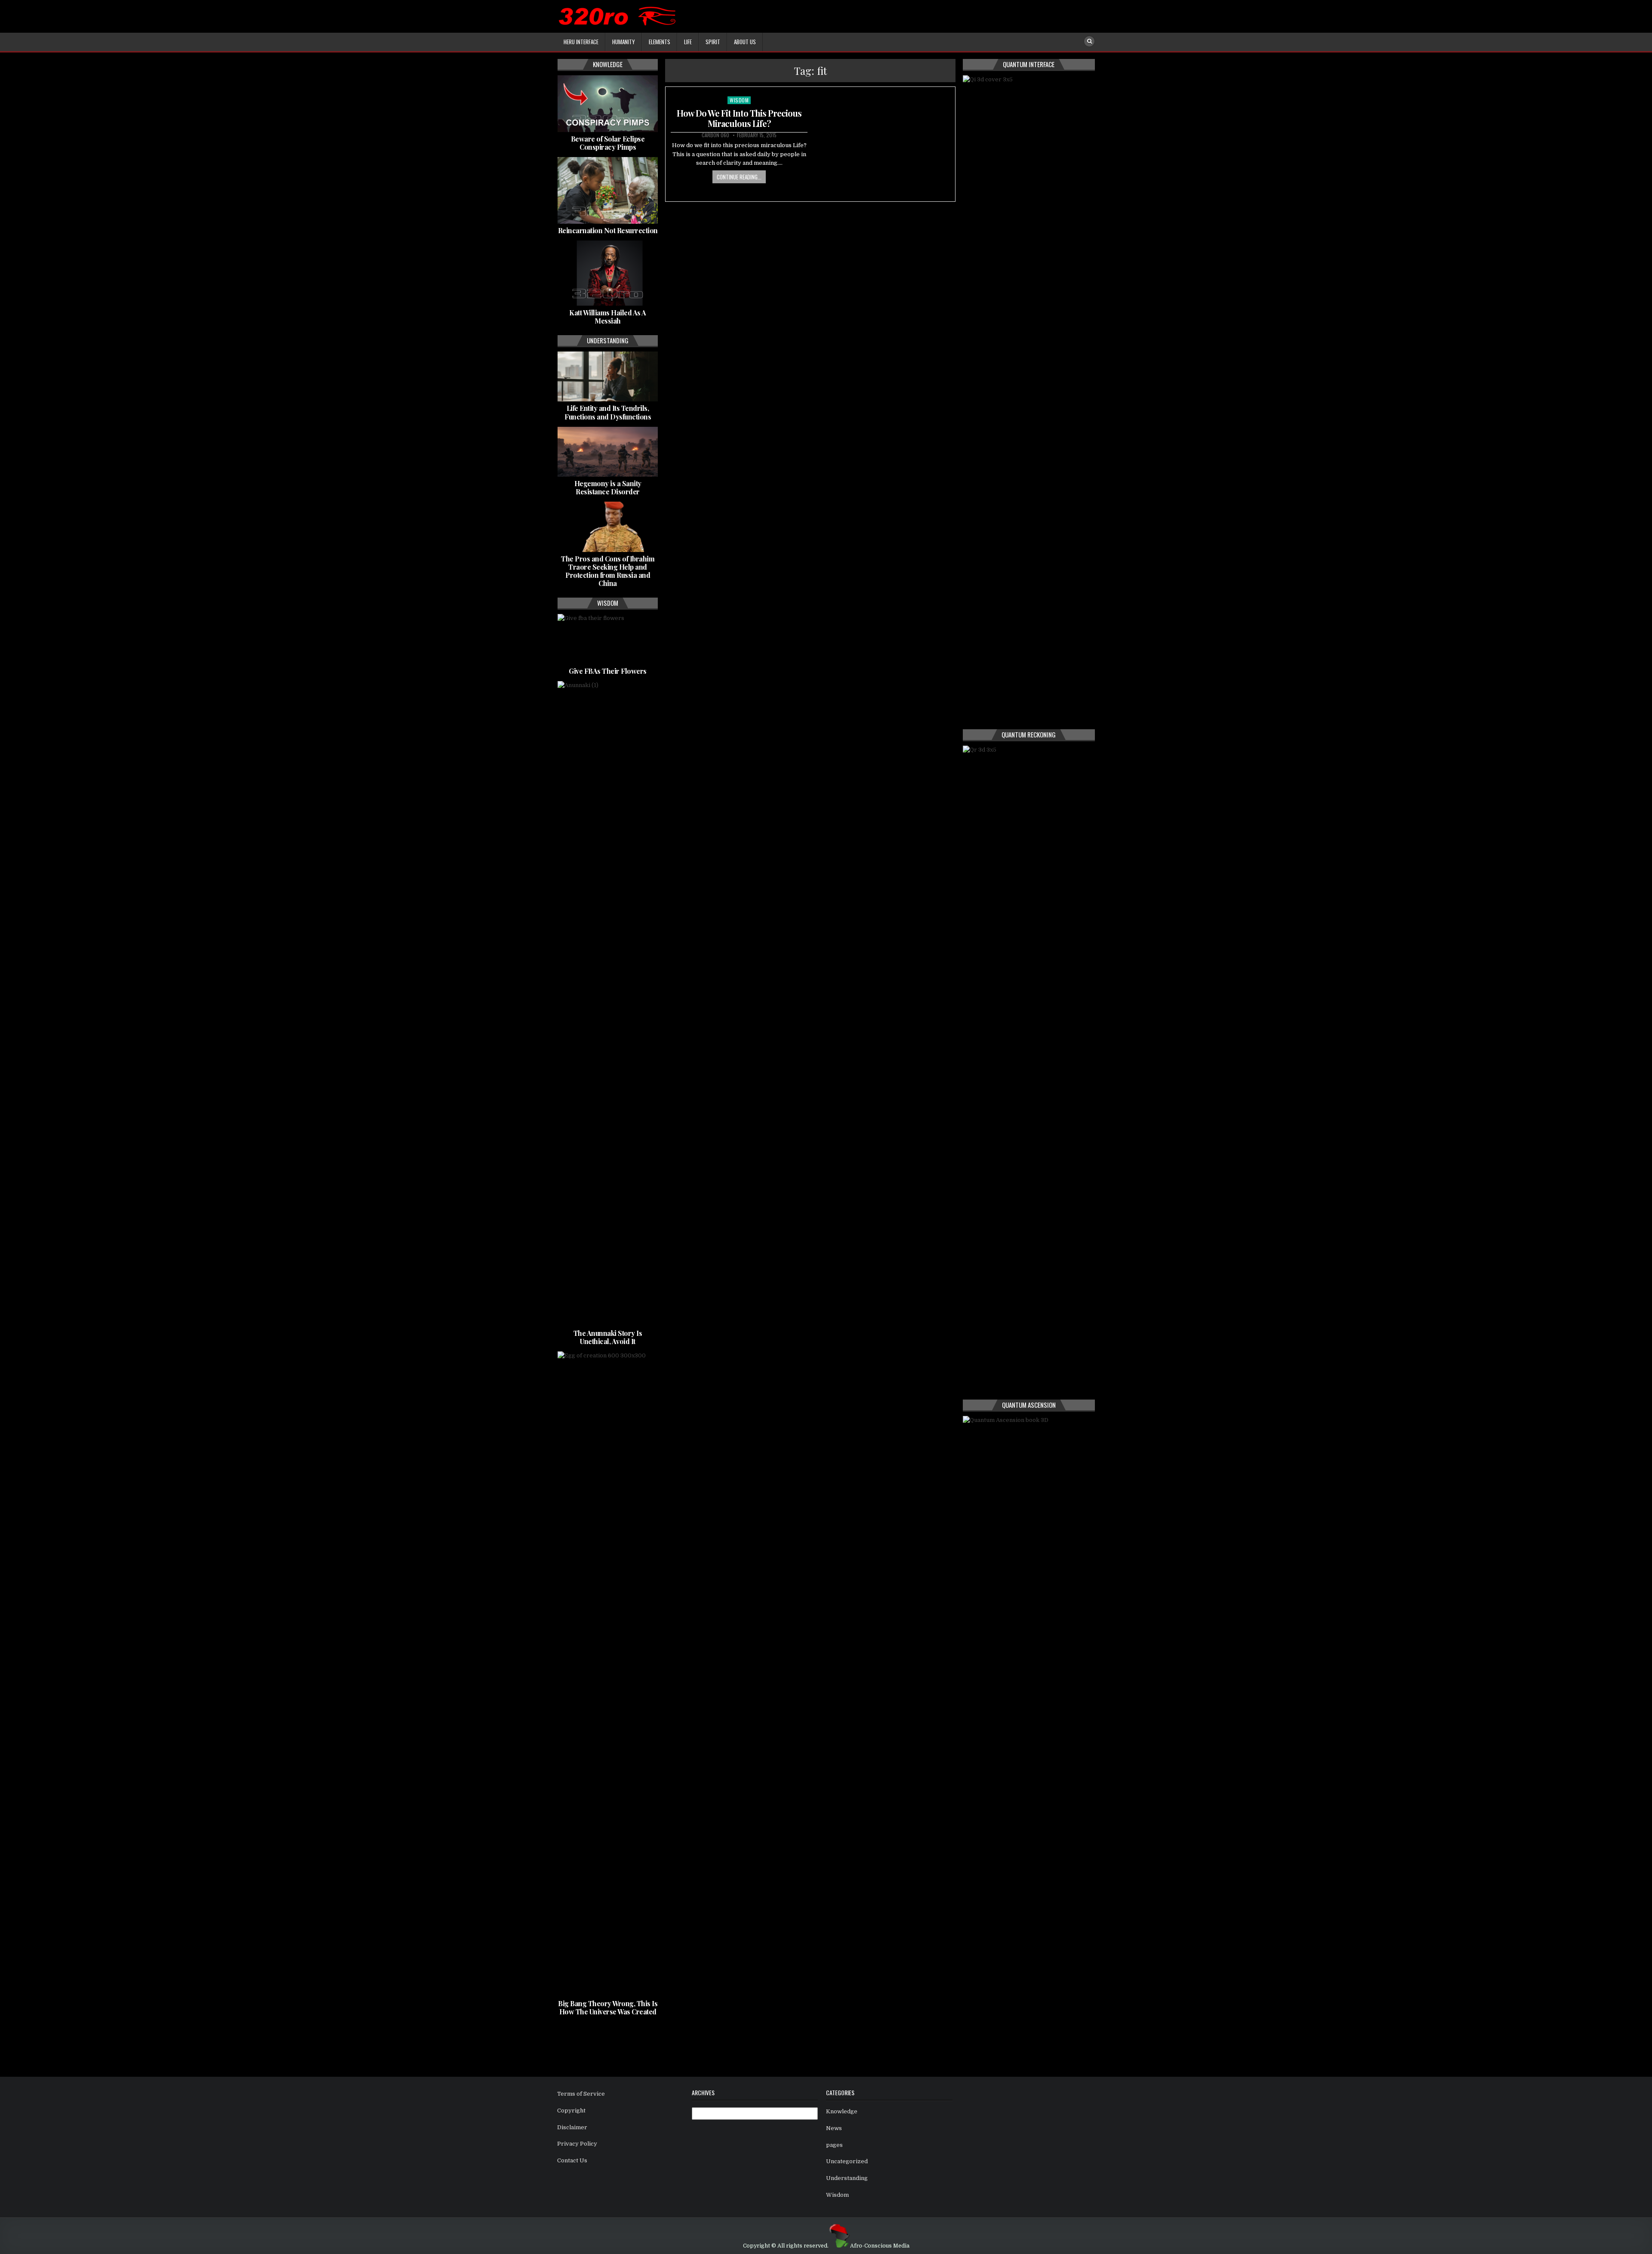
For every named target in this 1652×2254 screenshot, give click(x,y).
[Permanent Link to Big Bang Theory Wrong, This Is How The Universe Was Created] (608, 1674)
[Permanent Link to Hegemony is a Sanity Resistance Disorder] (608, 452)
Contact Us (572, 2160)
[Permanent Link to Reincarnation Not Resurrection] (608, 190)
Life (688, 42)
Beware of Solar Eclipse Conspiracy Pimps (608, 143)
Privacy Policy (577, 2144)
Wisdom (739, 100)
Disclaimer (572, 2127)
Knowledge (842, 2111)
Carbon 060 (715, 135)
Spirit (713, 42)
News (834, 2128)
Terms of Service (581, 2094)
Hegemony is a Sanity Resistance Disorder (608, 487)
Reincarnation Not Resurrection (608, 230)
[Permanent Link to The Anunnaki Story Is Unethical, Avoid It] (608, 1004)
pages (834, 2145)
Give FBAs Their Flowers (608, 671)
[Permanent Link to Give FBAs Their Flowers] (608, 639)
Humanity (624, 42)
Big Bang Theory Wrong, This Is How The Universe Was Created (608, 2007)
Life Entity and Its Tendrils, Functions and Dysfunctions (608, 412)
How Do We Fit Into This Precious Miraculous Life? (739, 118)
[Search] (1089, 41)
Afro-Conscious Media (880, 2246)
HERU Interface (581, 42)
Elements (660, 42)
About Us (745, 42)
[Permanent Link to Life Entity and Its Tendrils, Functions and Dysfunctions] (608, 376)
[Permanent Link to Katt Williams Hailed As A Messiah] (608, 273)
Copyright (571, 2111)
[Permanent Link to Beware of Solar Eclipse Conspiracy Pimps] (608, 104)
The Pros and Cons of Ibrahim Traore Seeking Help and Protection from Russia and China (608, 571)
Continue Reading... (739, 177)
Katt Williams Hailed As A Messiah (608, 317)
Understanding (847, 2178)
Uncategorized (847, 2161)
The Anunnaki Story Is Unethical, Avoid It (608, 1337)
